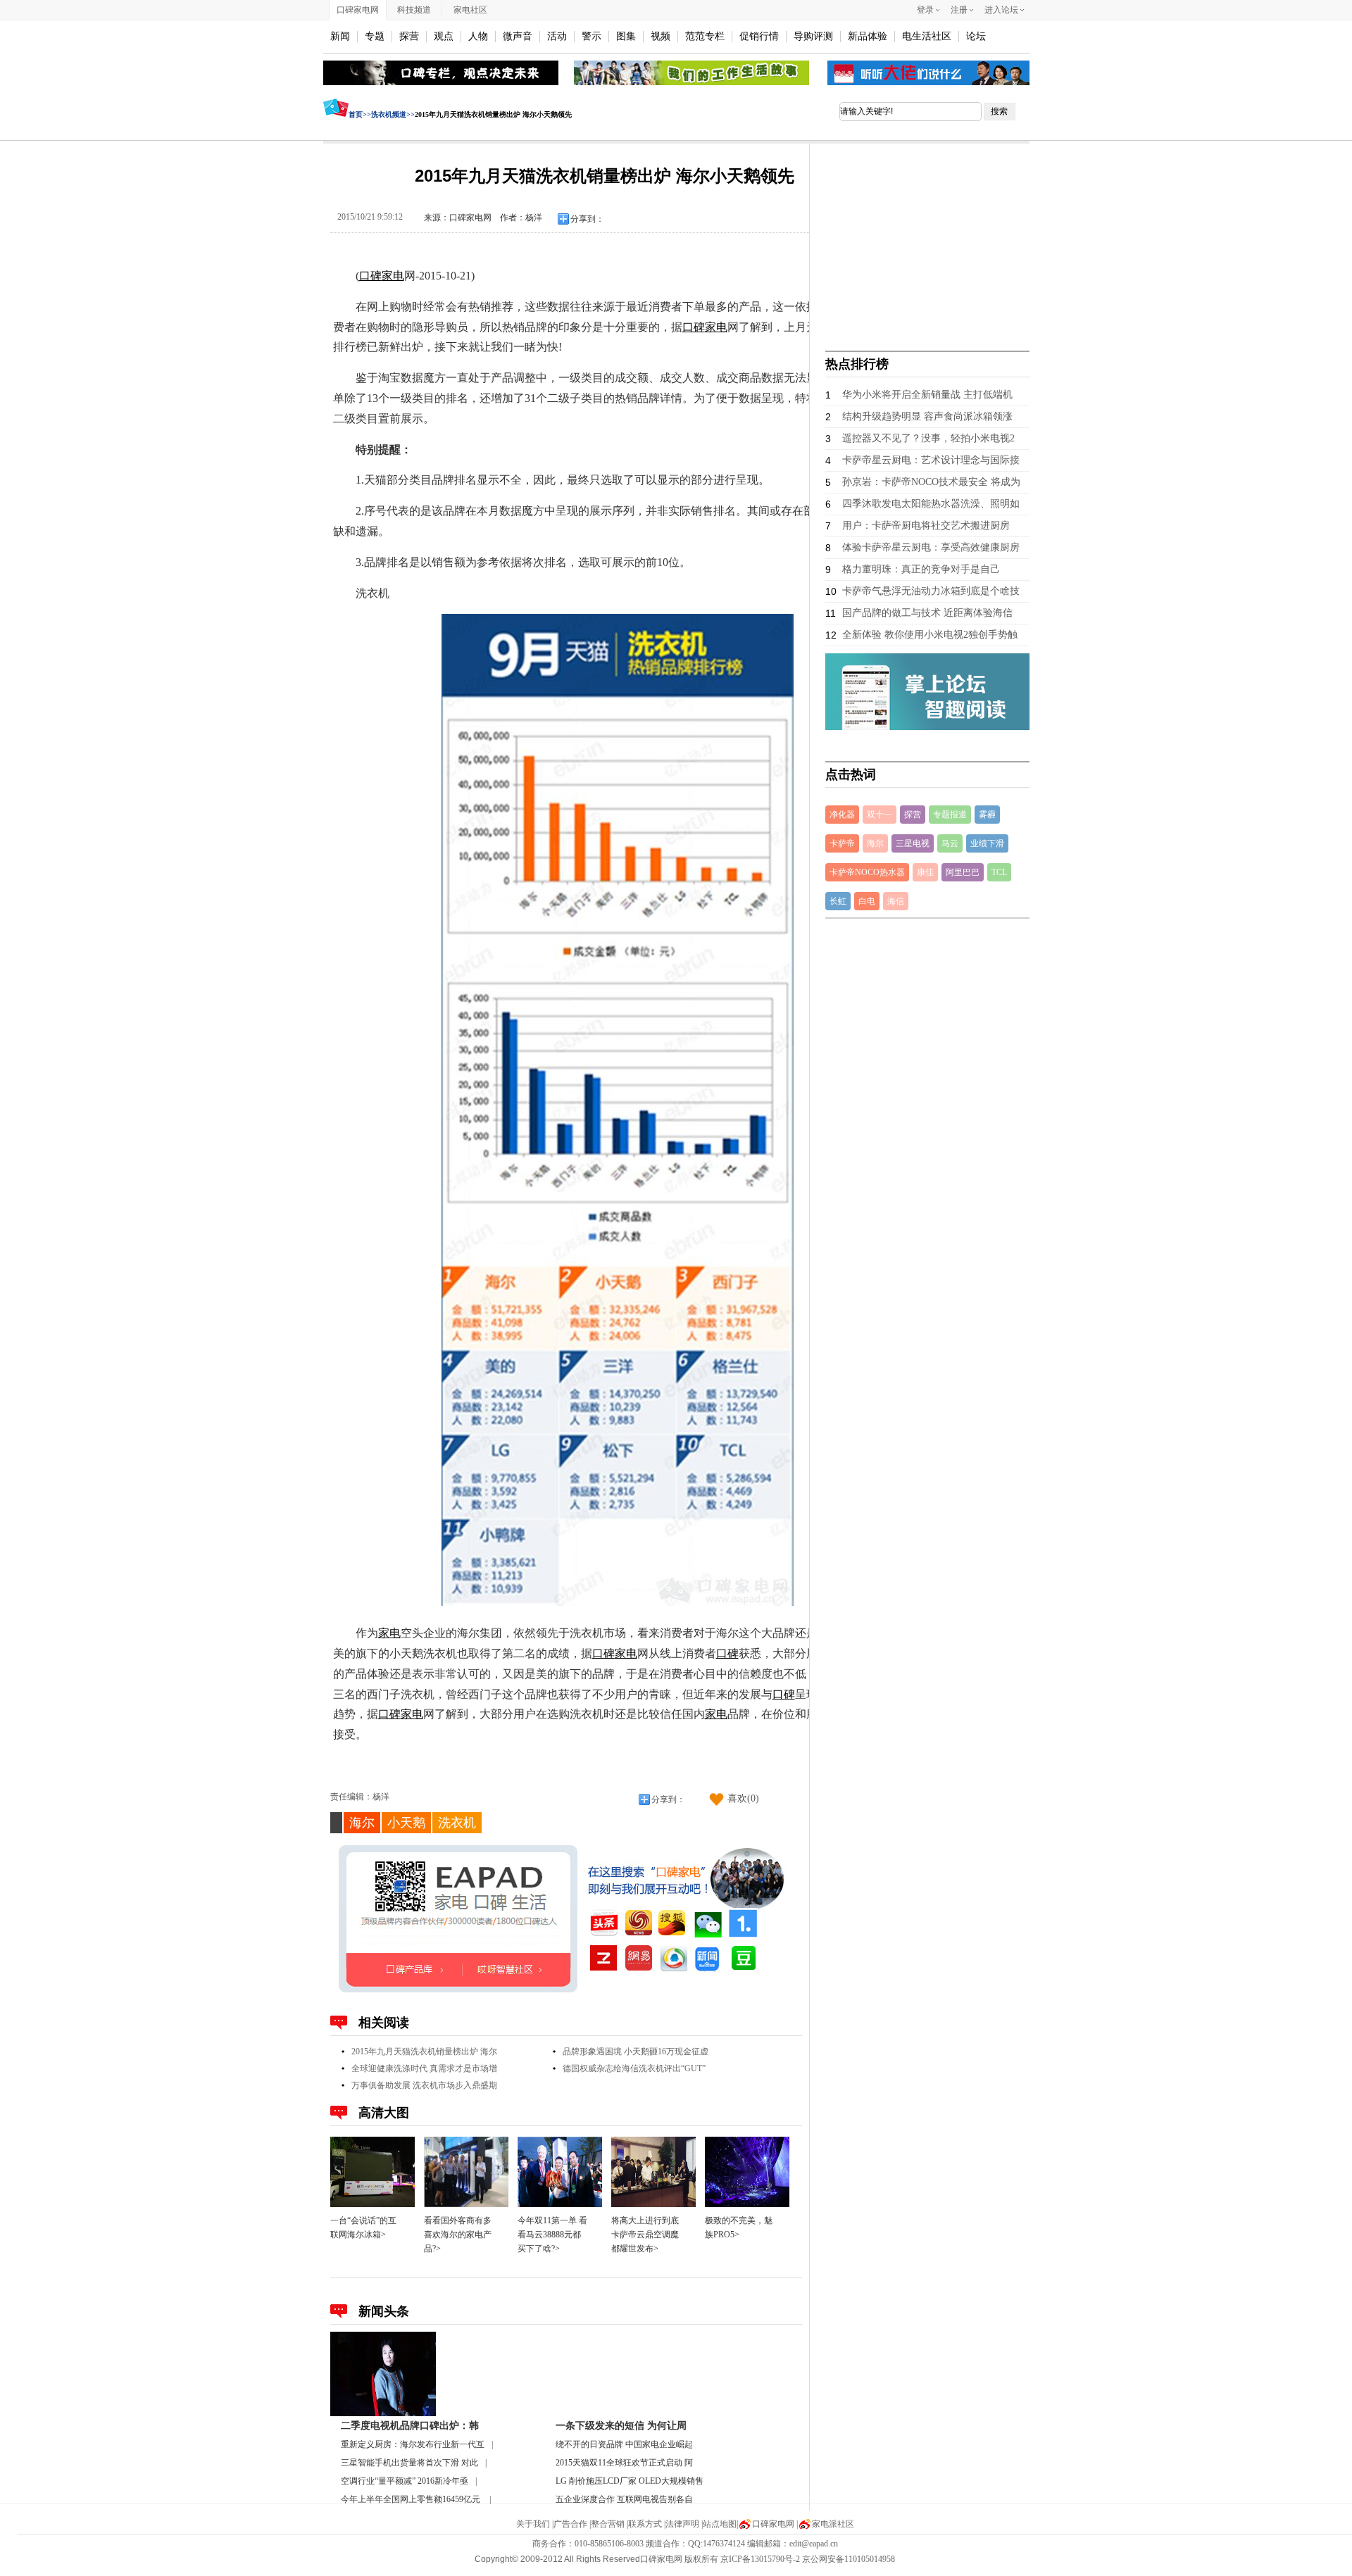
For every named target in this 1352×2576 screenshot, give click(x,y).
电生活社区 (927, 36)
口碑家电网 (358, 10)
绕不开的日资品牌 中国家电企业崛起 (624, 2444)
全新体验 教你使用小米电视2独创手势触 (930, 635)
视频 (661, 36)
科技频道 (414, 10)
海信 (896, 901)
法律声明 (682, 2524)
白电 (867, 901)
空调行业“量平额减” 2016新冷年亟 (405, 2481)
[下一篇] (1062, 1289)
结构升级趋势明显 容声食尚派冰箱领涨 (927, 416)
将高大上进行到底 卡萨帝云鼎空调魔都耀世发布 (645, 2235)
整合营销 (608, 2524)
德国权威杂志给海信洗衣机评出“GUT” (634, 2068)
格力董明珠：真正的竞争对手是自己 (921, 569)
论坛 (976, 36)
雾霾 (987, 815)
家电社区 (470, 10)
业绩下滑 (987, 843)
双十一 (880, 815)
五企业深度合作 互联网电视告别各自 (624, 2499)
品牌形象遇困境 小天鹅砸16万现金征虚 (636, 2052)
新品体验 (868, 36)
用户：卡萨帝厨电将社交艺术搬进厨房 (926, 526)
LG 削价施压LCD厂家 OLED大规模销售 (630, 2481)
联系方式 (645, 2524)
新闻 (340, 36)
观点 (444, 36)
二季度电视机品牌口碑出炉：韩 (410, 2426)
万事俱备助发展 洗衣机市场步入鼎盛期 (424, 2085)
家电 (393, 276)
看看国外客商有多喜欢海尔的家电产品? (458, 2235)
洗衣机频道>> (393, 114)
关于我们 (533, 2524)
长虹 (838, 901)
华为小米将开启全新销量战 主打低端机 (927, 395)
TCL (999, 872)
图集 (626, 36)
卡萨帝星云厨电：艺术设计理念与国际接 (931, 460)
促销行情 (759, 36)
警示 (591, 36)
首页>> (360, 114)
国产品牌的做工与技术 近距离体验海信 (927, 613)
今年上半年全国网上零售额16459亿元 (412, 2499)
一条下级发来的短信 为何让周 (621, 2426)
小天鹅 (406, 1823)
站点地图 (720, 2524)
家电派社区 (833, 2524)
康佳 (925, 872)
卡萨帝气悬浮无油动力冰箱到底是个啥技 (931, 591)
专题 (375, 36)
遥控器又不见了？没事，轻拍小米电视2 (928, 438)
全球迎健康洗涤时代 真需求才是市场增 (424, 2068)
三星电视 (913, 843)
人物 (478, 36)
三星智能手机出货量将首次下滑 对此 (409, 2463)
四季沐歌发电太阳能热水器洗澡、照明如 (931, 504)
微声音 (518, 36)
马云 (950, 843)
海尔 (362, 1823)
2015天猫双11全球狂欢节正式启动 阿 (624, 2463)
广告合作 (570, 2524)
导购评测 (813, 36)
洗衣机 (457, 1823)
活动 (557, 36)
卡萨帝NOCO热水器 (867, 872)
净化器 (842, 815)
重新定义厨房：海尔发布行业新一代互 (413, 2444)
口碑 (370, 276)
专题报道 (950, 815)
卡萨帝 (842, 843)
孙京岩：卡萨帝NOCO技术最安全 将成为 (931, 482)
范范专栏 (705, 36)
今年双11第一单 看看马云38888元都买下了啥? (552, 2235)
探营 (409, 36)
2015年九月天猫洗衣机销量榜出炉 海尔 (424, 2052)
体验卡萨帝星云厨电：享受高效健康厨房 (931, 547)
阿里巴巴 (963, 872)
